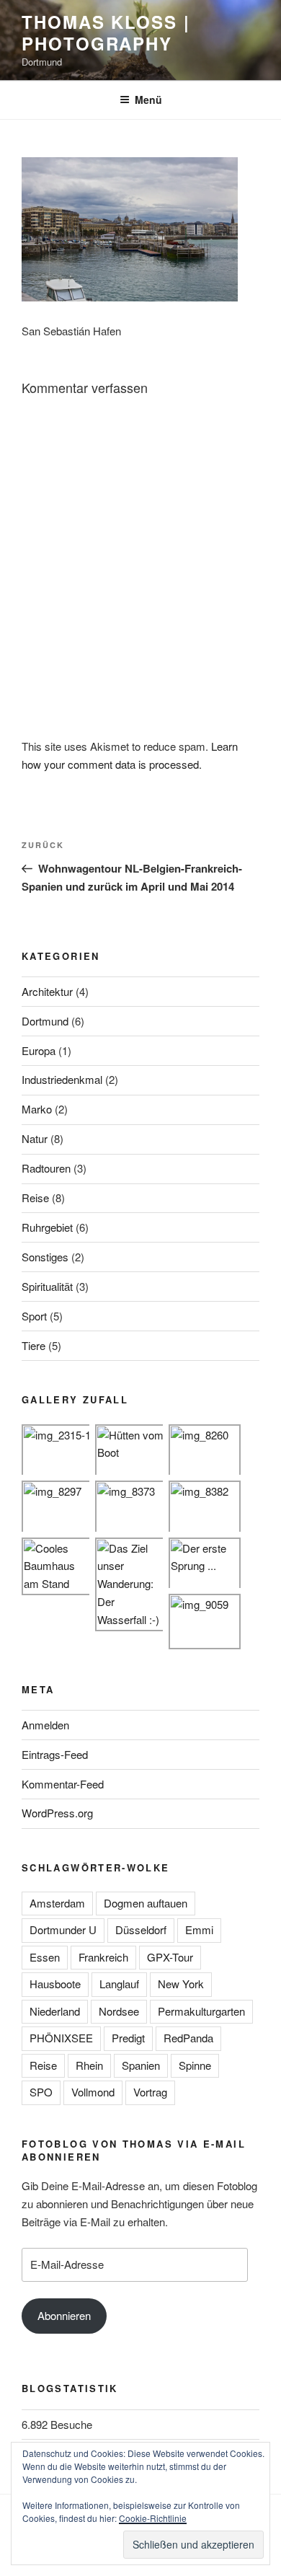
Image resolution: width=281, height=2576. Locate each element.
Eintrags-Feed (55, 1754)
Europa (39, 1050)
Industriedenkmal (62, 1079)
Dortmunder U (63, 1929)
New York (181, 1984)
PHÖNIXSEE (61, 2038)
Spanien (141, 2065)
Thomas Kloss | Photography (106, 32)
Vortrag (150, 2092)
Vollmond (93, 2092)
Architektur (47, 991)
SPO (41, 2092)
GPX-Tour (170, 1957)
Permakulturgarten (201, 2011)
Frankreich (103, 1957)
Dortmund (45, 1021)
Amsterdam (57, 1903)
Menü (148, 100)
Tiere (34, 1345)
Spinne (195, 2065)
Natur (35, 1138)
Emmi (199, 1929)
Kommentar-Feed (63, 1784)
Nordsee (119, 2011)
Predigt (128, 2038)
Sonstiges (45, 1257)
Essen (45, 1957)
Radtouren (46, 1168)
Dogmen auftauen (146, 1903)
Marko (37, 1109)
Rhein (89, 2065)
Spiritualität (47, 1286)
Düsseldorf (141, 1929)
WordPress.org (57, 1813)
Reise (35, 1197)
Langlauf (119, 1984)
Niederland (55, 2011)
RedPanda (188, 2038)
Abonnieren (64, 2315)
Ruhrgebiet (47, 1227)
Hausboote (55, 1984)
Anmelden (45, 1725)
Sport (34, 1316)
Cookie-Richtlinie (153, 2518)
